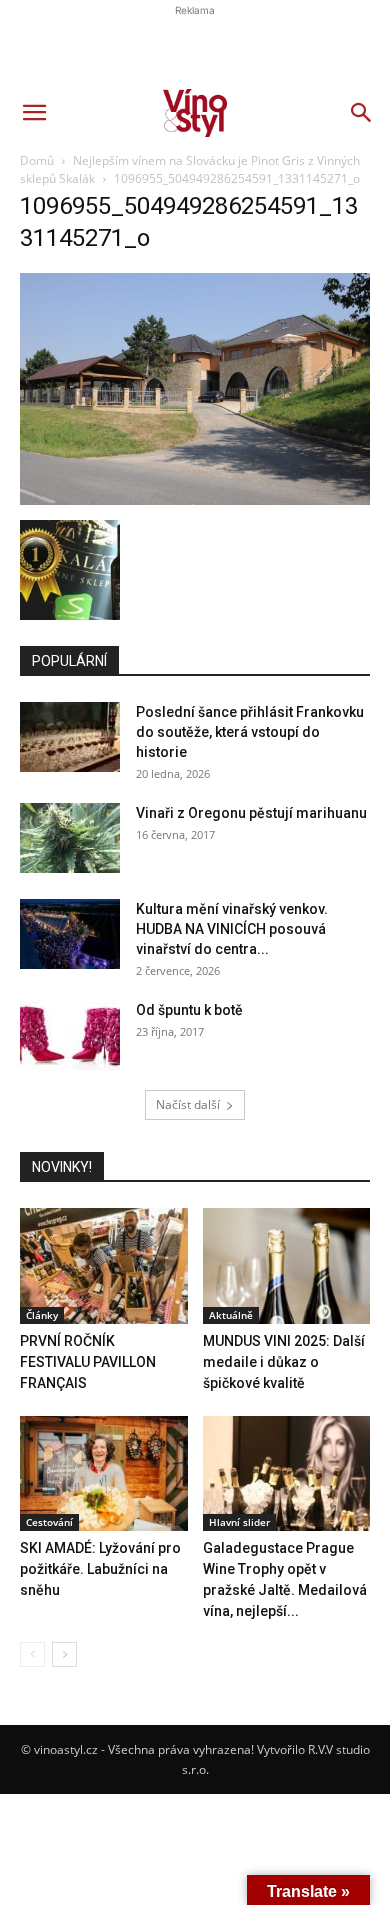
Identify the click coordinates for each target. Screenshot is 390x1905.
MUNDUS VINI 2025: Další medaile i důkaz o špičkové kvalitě (284, 1362)
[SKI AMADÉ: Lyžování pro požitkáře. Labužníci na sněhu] (104, 1473)
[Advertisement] (195, 345)
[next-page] (64, 1654)
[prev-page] (32, 1654)
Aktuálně (231, 1315)
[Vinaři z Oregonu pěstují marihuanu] (70, 838)
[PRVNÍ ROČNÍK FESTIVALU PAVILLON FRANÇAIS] (104, 1265)
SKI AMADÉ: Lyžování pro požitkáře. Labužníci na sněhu (100, 1569)
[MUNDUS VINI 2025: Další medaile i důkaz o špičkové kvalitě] (287, 1265)
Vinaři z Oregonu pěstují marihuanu (251, 813)
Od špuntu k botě (189, 1010)
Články (42, 1315)
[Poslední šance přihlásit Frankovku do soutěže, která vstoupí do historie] (70, 737)
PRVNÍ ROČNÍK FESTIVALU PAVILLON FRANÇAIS (88, 1362)
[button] (34, 113)
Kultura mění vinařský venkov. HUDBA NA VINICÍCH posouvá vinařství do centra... (232, 929)
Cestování (49, 1522)
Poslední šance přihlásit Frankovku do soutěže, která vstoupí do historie (250, 732)
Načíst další (188, 1104)
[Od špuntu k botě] (70, 1035)
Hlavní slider (239, 1522)
